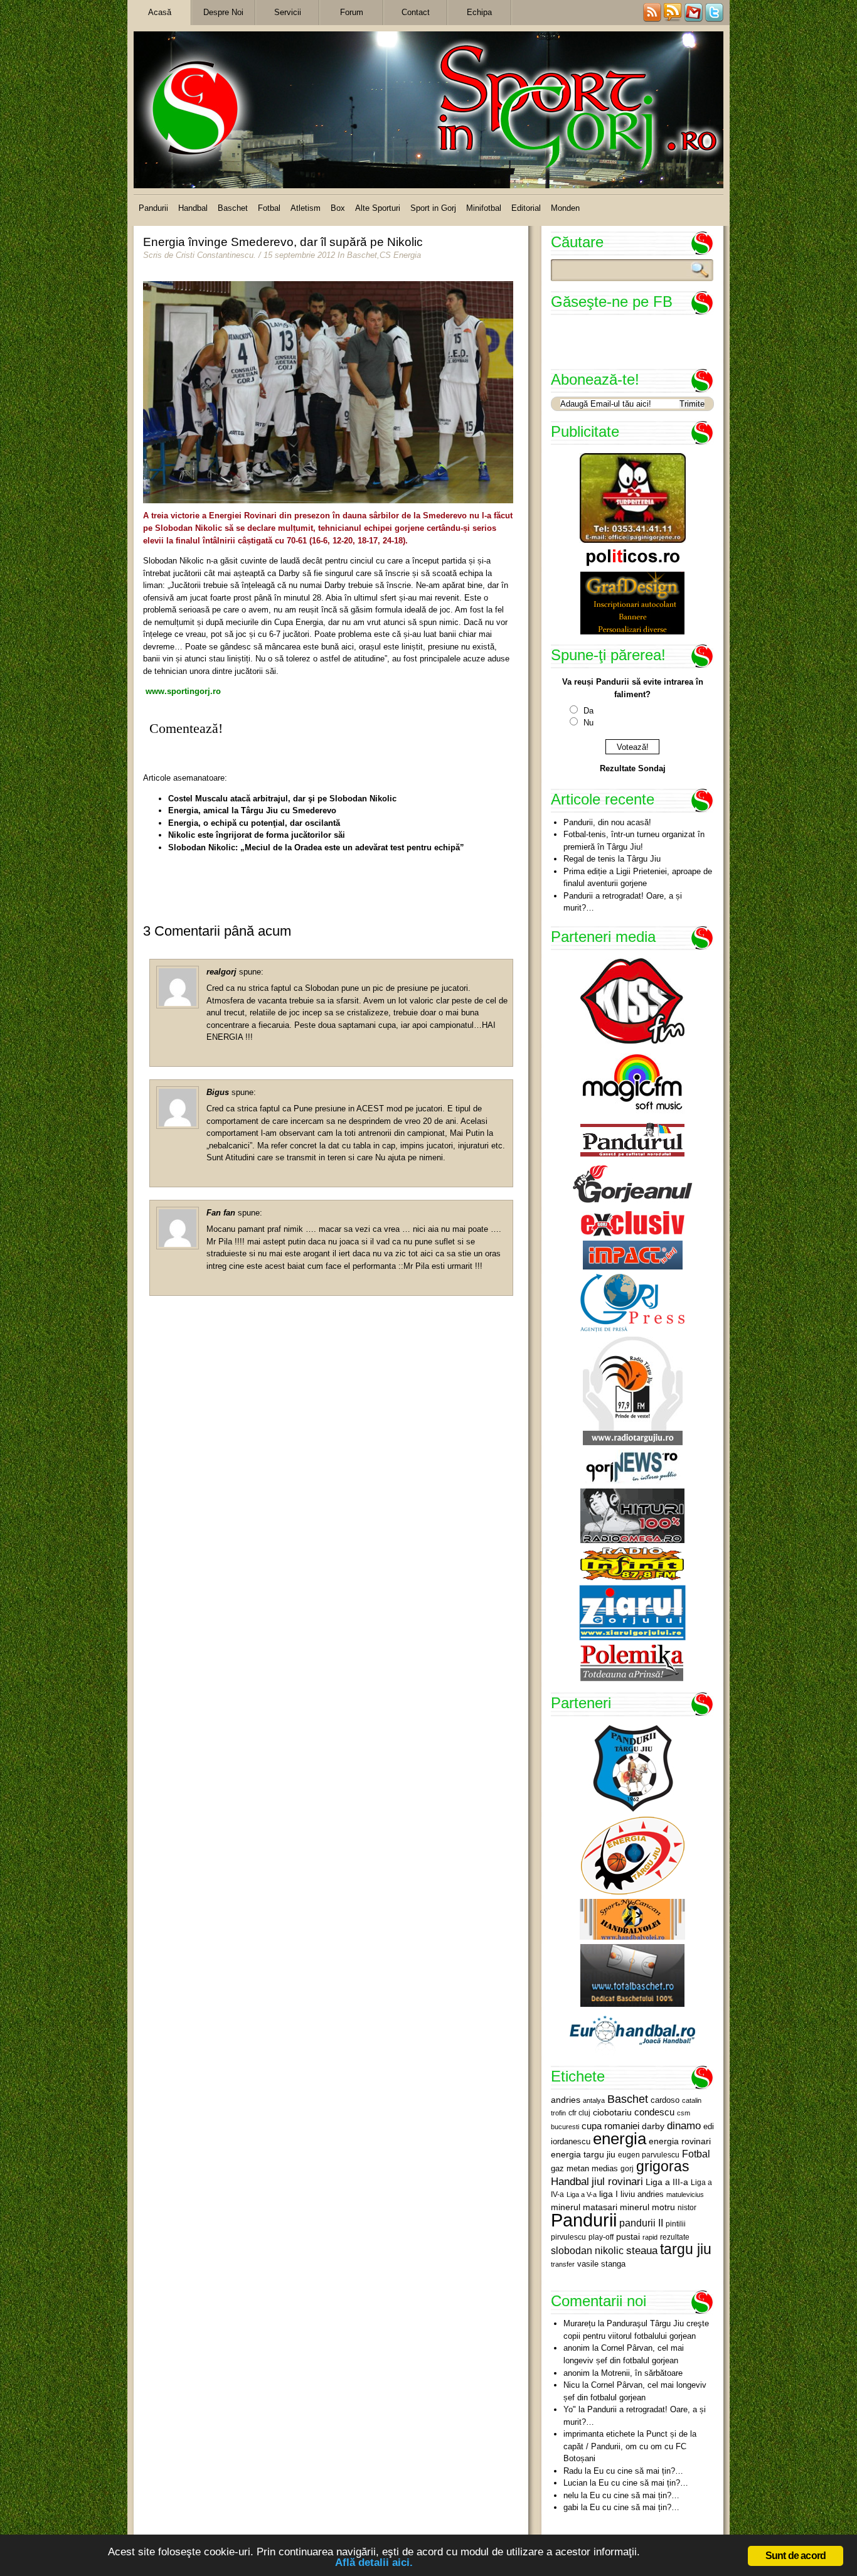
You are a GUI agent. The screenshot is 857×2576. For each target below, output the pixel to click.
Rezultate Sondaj (633, 768)
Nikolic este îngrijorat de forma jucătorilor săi (257, 835)
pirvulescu (568, 2237)
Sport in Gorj (433, 208)
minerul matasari (584, 2207)
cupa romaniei (610, 2126)
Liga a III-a (667, 2182)
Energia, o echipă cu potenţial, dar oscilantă (254, 823)
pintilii (676, 2224)
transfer (563, 2264)
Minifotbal (484, 208)
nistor (687, 2208)
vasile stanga (601, 2264)
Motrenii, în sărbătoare (642, 2373)
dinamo (684, 2125)
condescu (654, 2112)
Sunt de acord (796, 2556)
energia (620, 2139)
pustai (628, 2237)
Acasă (160, 12)
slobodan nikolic (587, 2250)
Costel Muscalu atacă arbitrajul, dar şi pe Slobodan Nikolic (282, 799)
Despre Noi (223, 12)
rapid (650, 2237)
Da (588, 711)
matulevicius (685, 2194)
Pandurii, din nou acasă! (607, 822)
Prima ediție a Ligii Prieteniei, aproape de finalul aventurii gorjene (638, 878)
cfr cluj (579, 2113)
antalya (594, 2100)
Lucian (575, 2483)
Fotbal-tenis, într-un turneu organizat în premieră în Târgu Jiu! (634, 841)
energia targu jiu (583, 2154)
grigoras (663, 2166)
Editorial (526, 208)
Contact (416, 12)
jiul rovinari (617, 2181)
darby (653, 2126)
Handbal (193, 208)
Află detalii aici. (374, 2563)
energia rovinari (680, 2141)
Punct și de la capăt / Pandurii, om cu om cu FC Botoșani (630, 2446)
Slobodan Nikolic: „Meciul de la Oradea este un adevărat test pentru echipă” (316, 847)
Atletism (306, 208)
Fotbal (269, 208)
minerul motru (647, 2207)
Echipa (479, 12)
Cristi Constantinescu (215, 255)
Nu (588, 723)
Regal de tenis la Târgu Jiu (612, 859)
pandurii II (641, 2223)
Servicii (288, 12)
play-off (601, 2237)
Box (338, 208)
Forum (352, 12)
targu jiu (686, 2249)
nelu (571, 2495)
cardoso (665, 2100)
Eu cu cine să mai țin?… (638, 2471)
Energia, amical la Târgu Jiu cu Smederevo (252, 810)
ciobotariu (612, 2112)
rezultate (675, 2237)
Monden (565, 208)
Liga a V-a (582, 2194)
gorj (627, 2169)
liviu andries (642, 2194)
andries (566, 2100)
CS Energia (400, 255)
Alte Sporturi (378, 208)
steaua (642, 2250)
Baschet (233, 208)
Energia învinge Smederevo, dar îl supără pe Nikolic (283, 242)
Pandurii (153, 208)
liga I (609, 2194)
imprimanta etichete (599, 2434)
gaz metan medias (584, 2168)
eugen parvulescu (649, 2155)
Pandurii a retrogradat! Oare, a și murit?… (623, 902)
